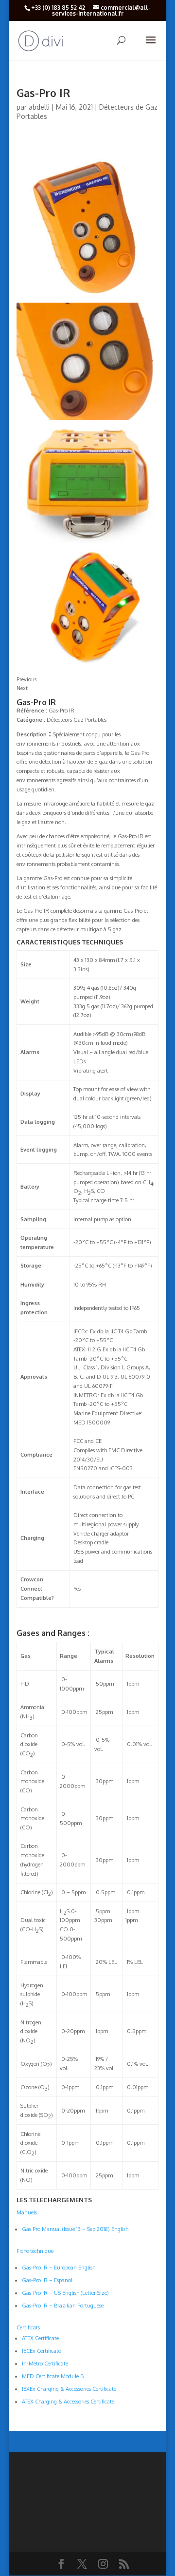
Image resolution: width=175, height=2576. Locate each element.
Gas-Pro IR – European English (59, 2268)
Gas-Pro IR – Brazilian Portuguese (63, 2306)
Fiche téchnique (35, 2251)
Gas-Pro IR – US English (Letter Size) (65, 2293)
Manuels (27, 2212)
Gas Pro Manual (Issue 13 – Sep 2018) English (75, 2229)
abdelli (39, 107)
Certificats (28, 2327)
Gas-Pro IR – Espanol (47, 2280)
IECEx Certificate (41, 2351)
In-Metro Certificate (45, 2364)
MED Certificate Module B (53, 2376)
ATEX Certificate (40, 2338)
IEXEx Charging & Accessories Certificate (69, 2389)
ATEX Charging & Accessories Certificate (68, 2402)
